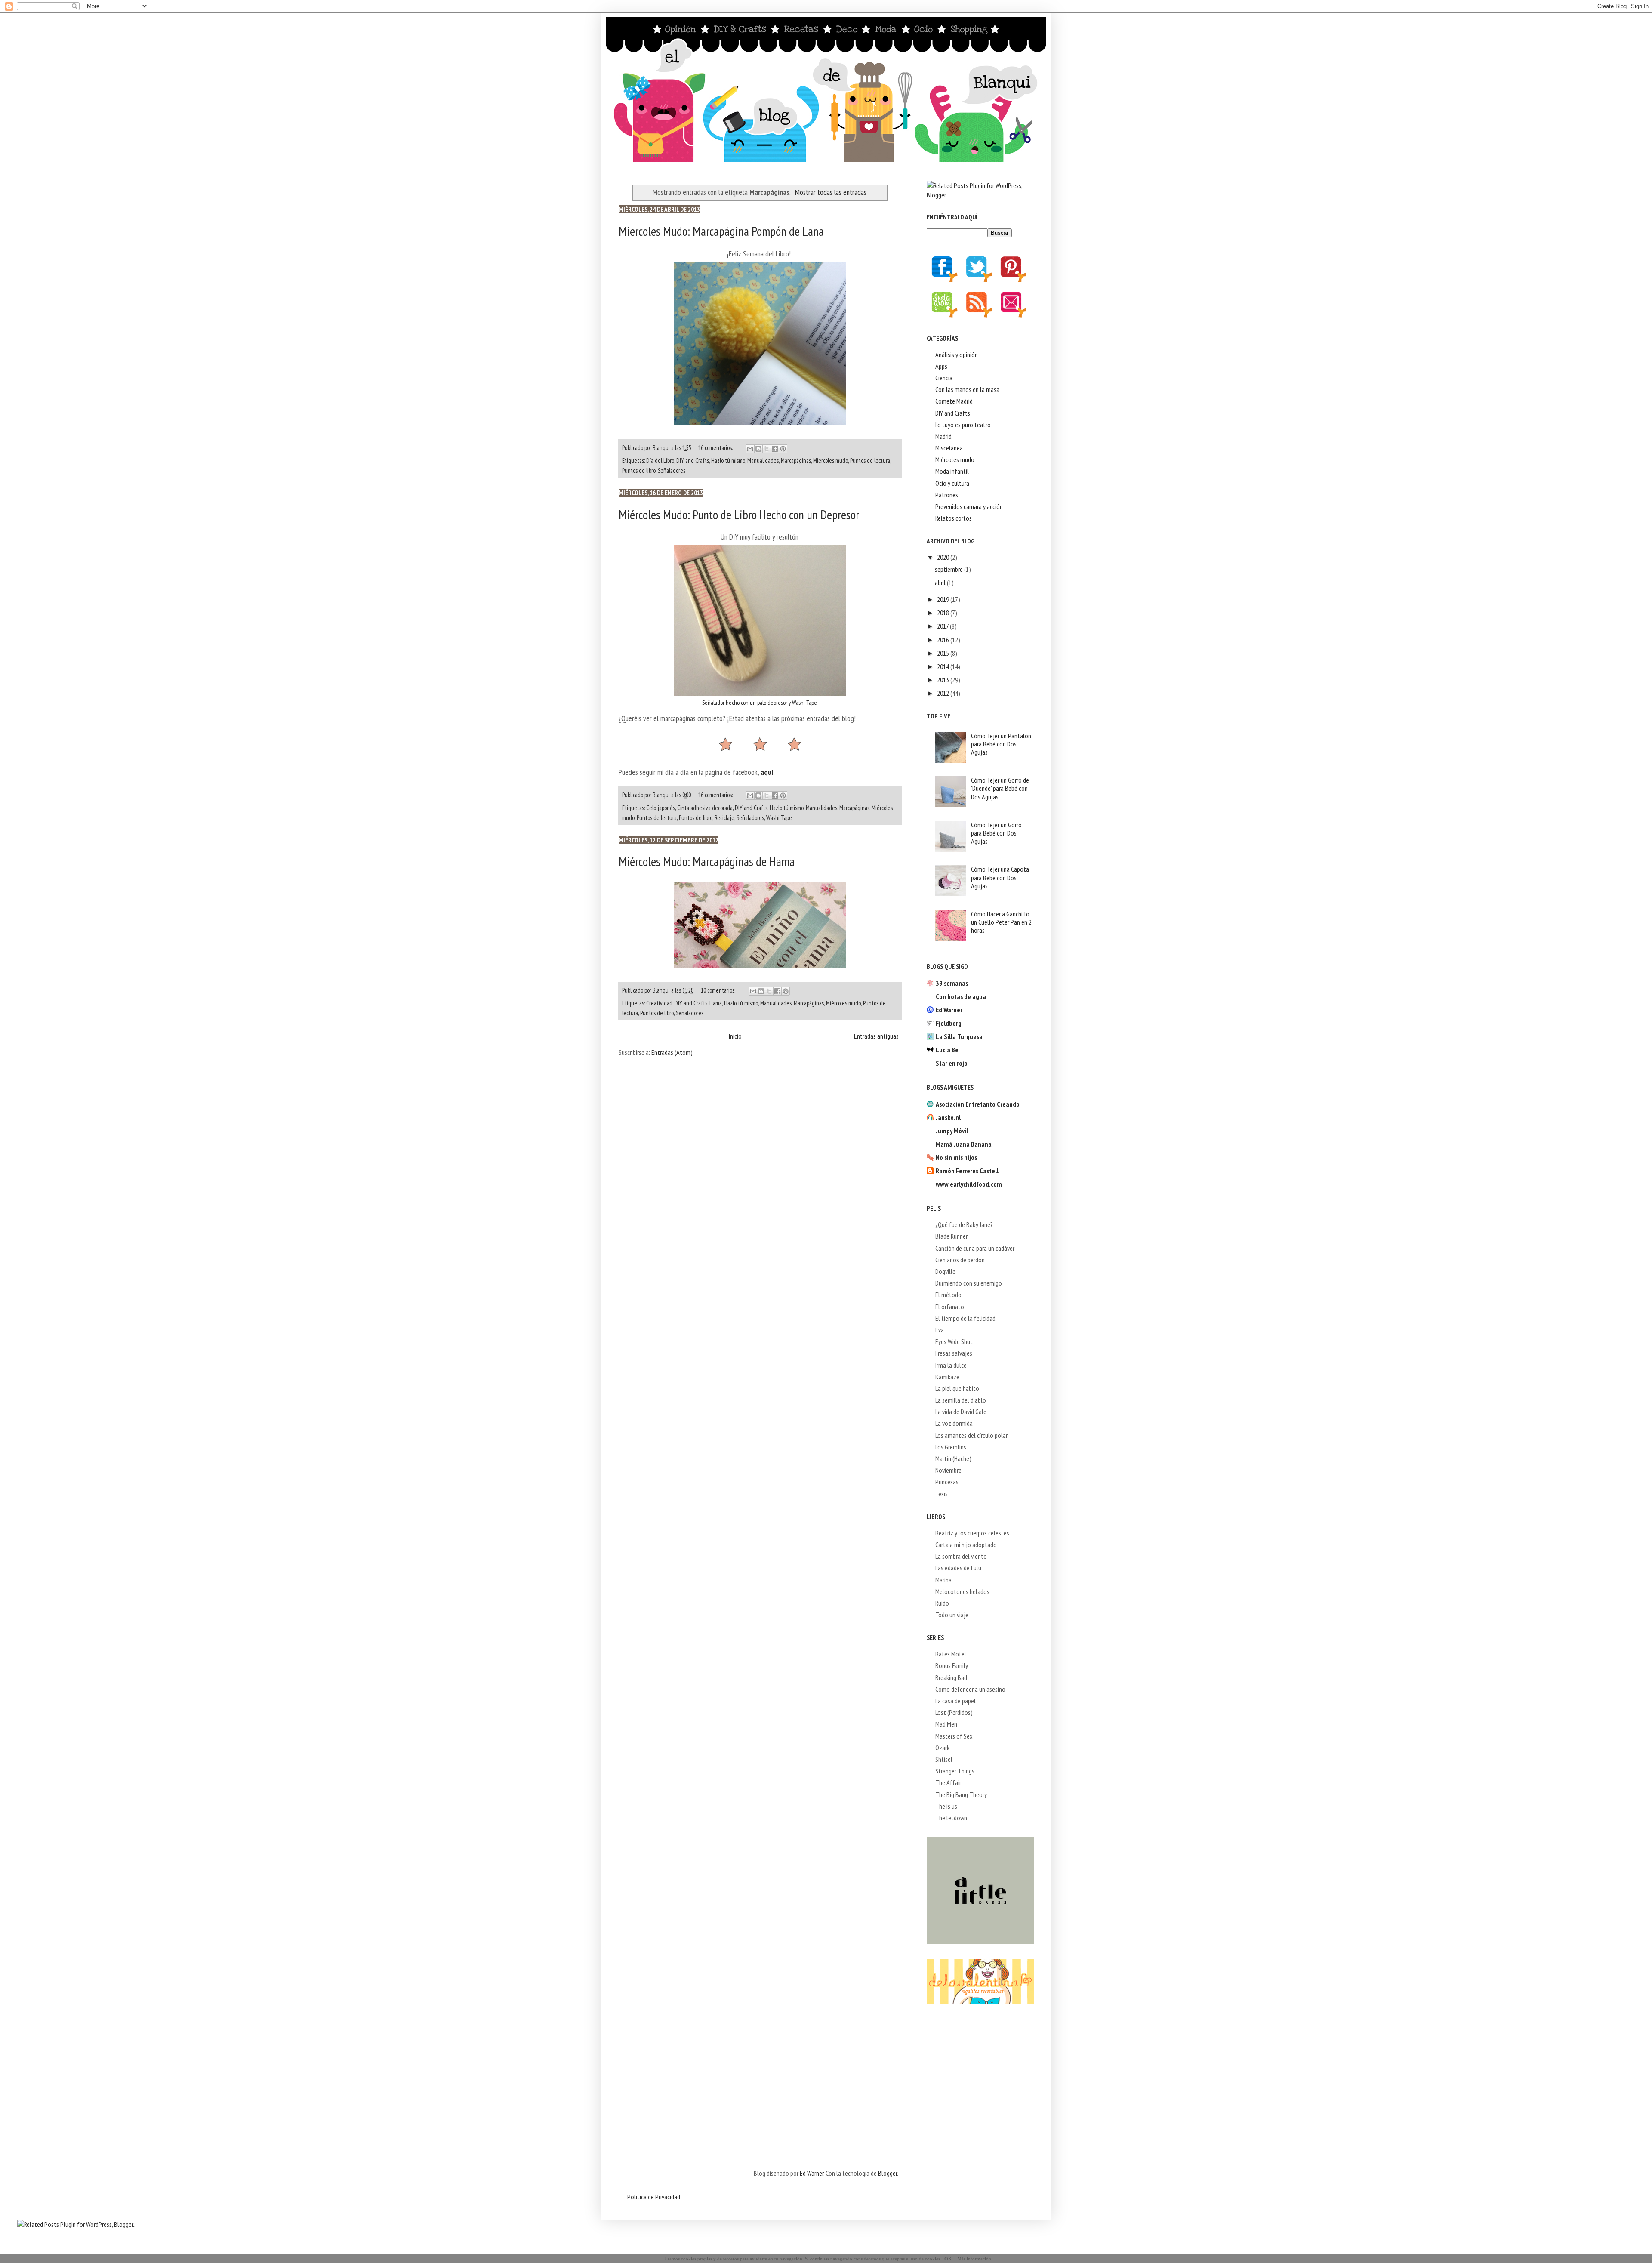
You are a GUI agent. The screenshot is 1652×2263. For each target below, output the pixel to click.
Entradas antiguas (876, 1036)
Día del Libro (660, 461)
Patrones (947, 495)
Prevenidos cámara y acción (969, 506)
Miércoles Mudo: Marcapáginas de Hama (707, 861)
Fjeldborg (949, 1023)
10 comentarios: (719, 990)
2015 (944, 653)
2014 (944, 666)
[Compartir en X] (767, 449)
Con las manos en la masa (967, 389)
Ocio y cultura (952, 483)
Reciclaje (724, 818)
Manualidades (763, 461)
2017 (943, 626)
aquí (767, 772)
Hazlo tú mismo (728, 461)
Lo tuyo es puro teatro (963, 425)
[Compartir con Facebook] (775, 449)
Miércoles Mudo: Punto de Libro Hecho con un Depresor (739, 515)
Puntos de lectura (870, 461)
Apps (941, 366)
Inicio (735, 1036)
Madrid (943, 436)
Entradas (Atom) (672, 1052)
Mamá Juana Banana (964, 1144)
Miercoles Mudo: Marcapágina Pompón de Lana (721, 231)
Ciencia (944, 378)
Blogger (888, 2173)
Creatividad (659, 1003)
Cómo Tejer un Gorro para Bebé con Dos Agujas (996, 833)
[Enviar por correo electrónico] (750, 449)
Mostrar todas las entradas (831, 192)
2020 (944, 557)
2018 (944, 613)
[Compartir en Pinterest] (783, 449)
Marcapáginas (796, 461)
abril (941, 583)
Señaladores (672, 470)
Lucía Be (947, 1050)
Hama (716, 1003)
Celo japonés (661, 808)
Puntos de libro (639, 470)
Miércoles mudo (831, 461)
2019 (944, 599)
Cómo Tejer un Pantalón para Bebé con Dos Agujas (1001, 744)
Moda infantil (952, 471)
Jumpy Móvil (952, 1131)
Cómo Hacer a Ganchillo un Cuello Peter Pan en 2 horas (1001, 922)
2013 (944, 680)
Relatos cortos (954, 518)
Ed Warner (949, 1010)
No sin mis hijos (956, 1157)
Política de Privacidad (654, 2197)
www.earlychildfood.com (969, 1184)
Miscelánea (949, 448)
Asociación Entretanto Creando (978, 1104)
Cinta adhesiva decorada (705, 808)
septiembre (949, 569)
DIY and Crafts (693, 461)
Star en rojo (952, 1063)
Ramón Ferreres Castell (967, 1171)
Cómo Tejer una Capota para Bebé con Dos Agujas (1000, 877)
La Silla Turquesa (959, 1036)
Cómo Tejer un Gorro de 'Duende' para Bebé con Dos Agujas (1000, 788)
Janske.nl (948, 1117)
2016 (944, 640)
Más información (974, 2259)
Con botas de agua (961, 996)
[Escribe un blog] (758, 449)
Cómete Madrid (954, 401)
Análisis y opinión (957, 355)
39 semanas (952, 983)
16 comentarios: (716, 448)
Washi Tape (779, 818)
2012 (944, 693)
